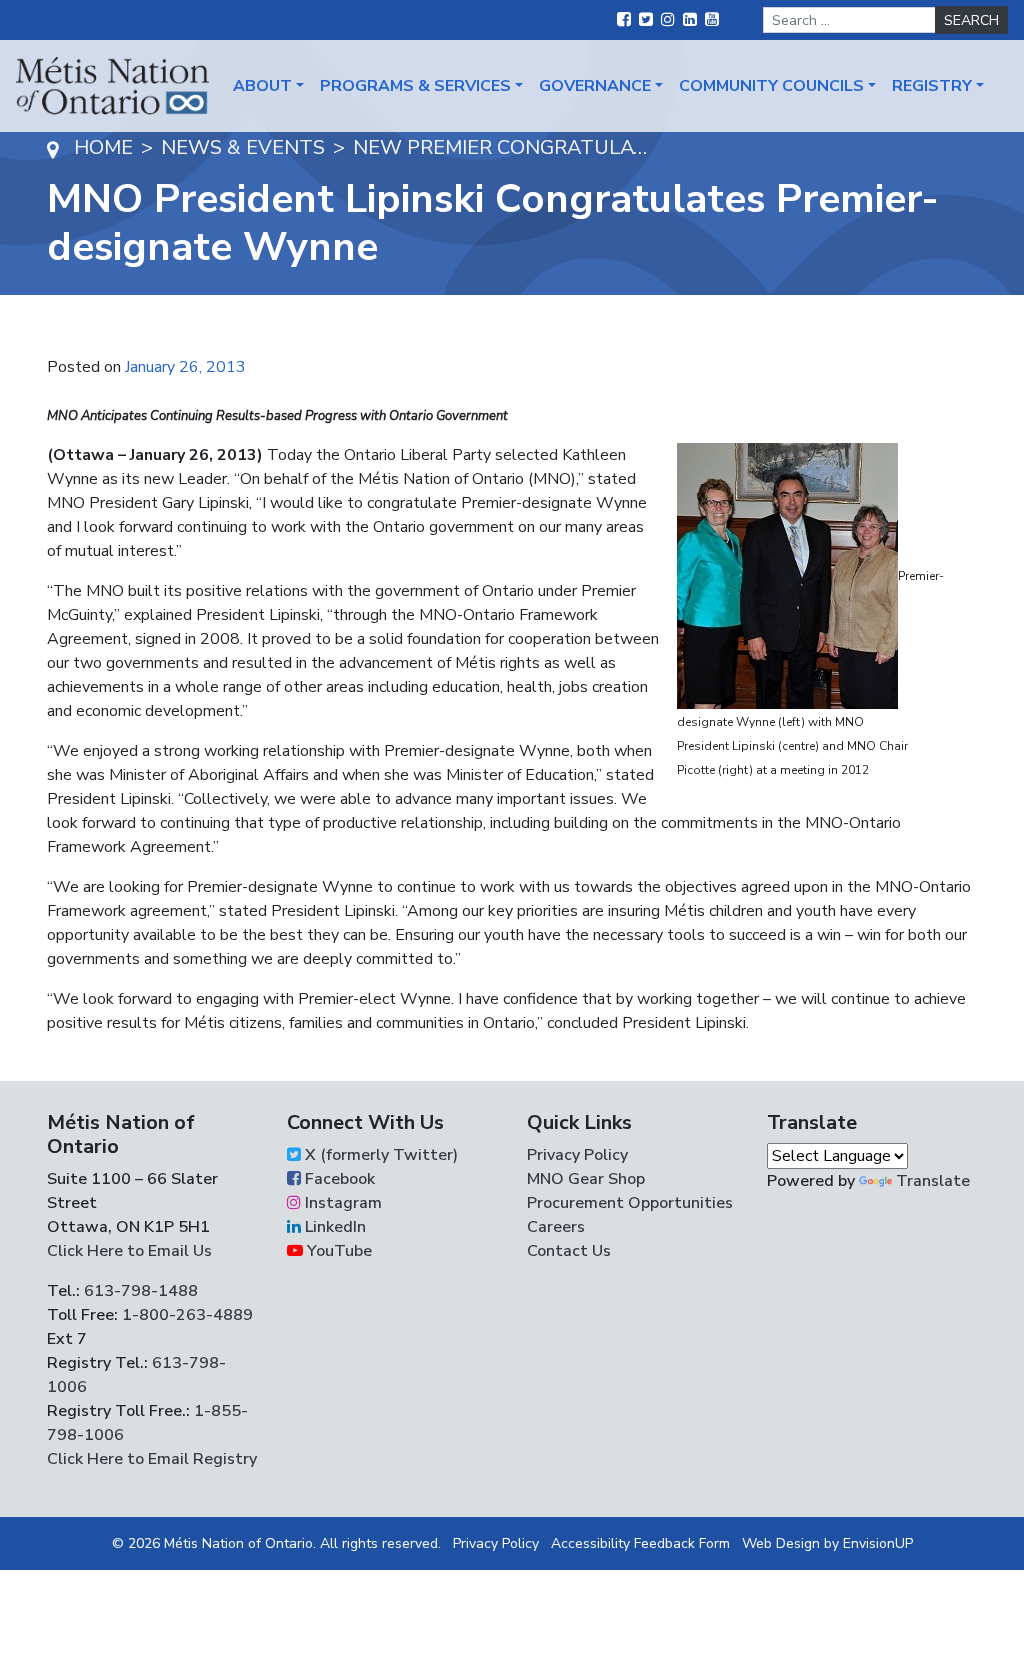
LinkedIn (333, 1227)
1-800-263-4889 (187, 1315)
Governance (595, 86)
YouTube (337, 1251)
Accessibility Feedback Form (640, 1543)
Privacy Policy (577, 1155)
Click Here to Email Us (129, 1251)
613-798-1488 (141, 1291)
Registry (932, 86)
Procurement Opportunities (630, 1203)
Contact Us (569, 1251)
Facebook (338, 1179)
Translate (933, 1181)
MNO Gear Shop (586, 1179)
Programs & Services (415, 86)
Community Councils (771, 86)
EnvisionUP (878, 1543)
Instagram (341, 1203)
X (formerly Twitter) (379, 1155)
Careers (556, 1227)
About (262, 86)
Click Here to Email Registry (152, 1459)
